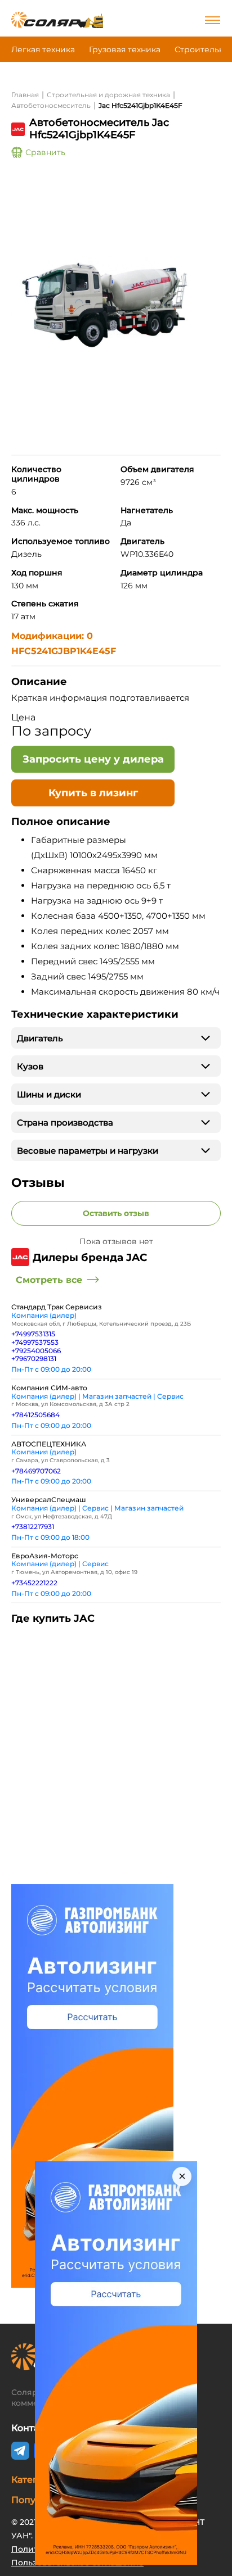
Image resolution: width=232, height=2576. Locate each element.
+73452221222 (34, 1583)
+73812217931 (33, 1527)
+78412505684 (35, 1415)
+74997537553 (35, 1342)
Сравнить (45, 152)
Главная (25, 95)
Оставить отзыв (116, 1213)
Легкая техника (43, 49)
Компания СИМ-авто (49, 1388)
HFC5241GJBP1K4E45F (64, 651)
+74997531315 (33, 1334)
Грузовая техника (125, 49)
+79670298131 (34, 1359)
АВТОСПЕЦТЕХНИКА (49, 1444)
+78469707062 (36, 1471)
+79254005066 (36, 1351)
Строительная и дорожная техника (108, 95)
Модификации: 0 (52, 636)
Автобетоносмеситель (51, 105)
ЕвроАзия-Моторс (45, 1556)
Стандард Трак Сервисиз (57, 1307)
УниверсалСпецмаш (49, 1500)
